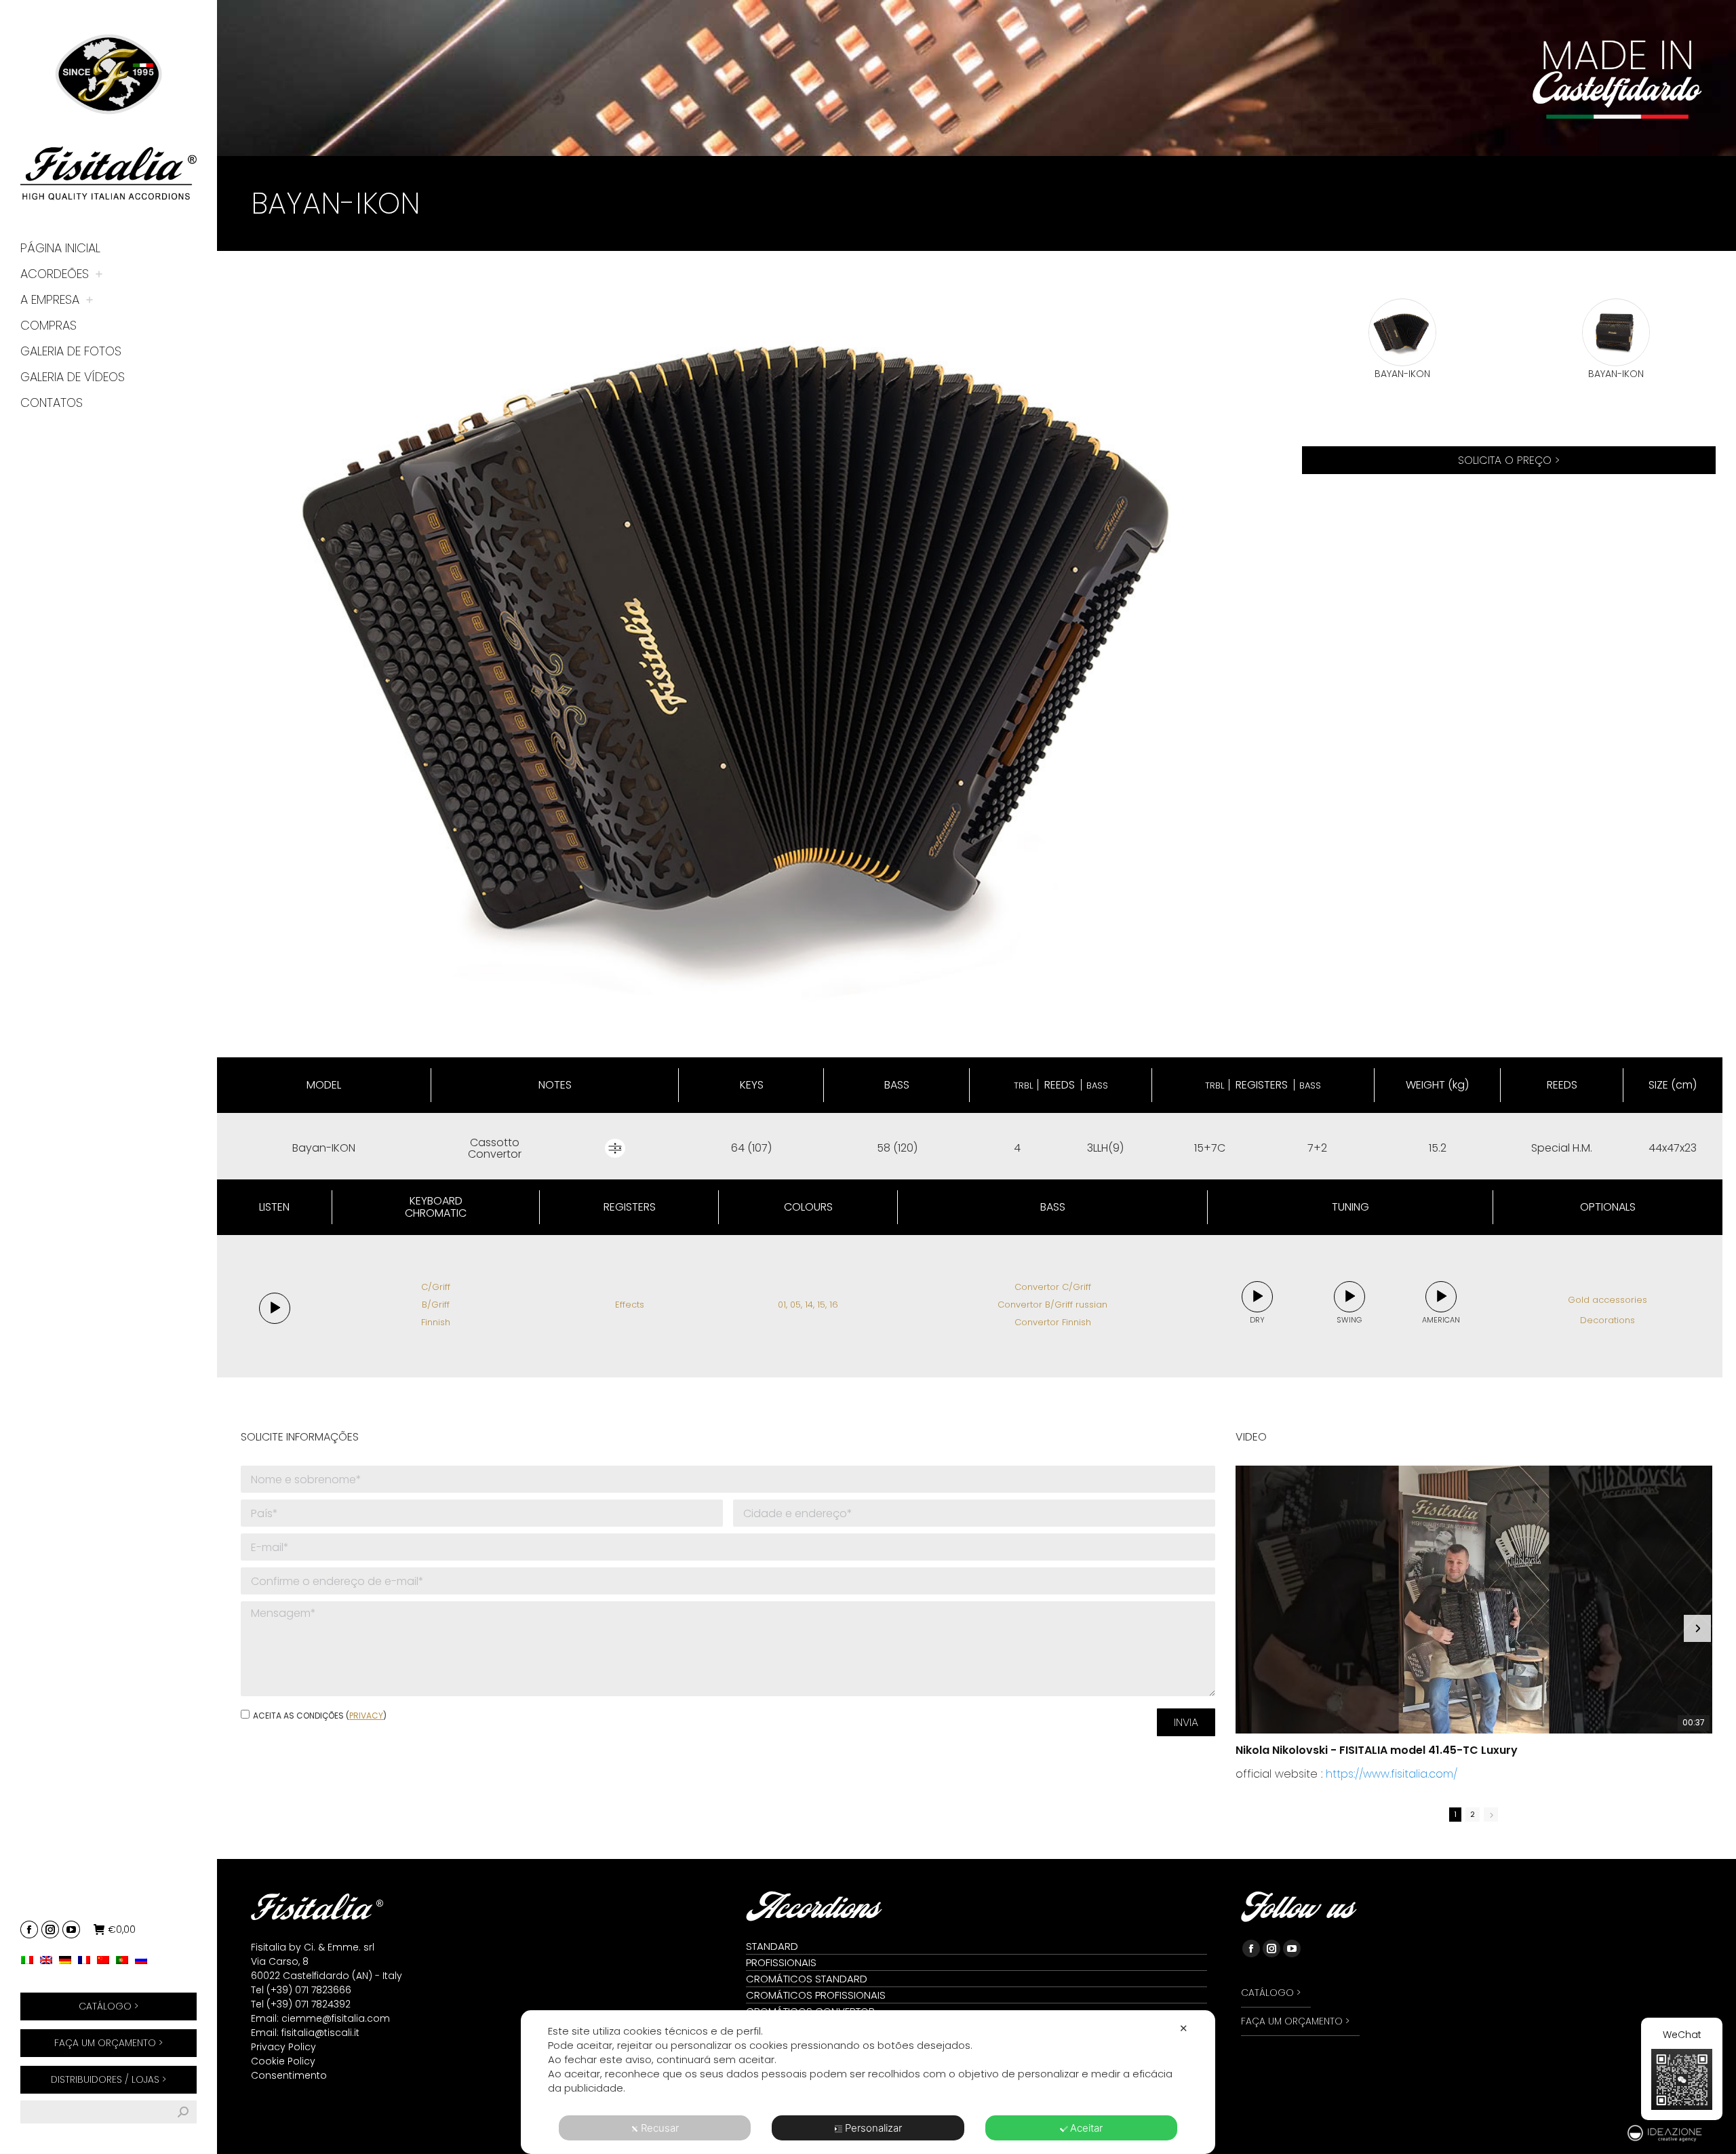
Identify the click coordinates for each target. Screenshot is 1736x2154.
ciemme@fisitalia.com (336, 2018)
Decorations (1607, 1320)
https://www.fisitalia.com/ (1392, 1774)
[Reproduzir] (275, 1309)
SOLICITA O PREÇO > (1509, 460)
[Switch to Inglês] (50, 1960)
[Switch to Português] (125, 1960)
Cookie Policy (283, 2061)
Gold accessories (1607, 1300)
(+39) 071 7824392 (309, 2004)
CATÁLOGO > (108, 2006)
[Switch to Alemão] (68, 1960)
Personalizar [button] (873, 2128)
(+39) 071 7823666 (309, 1990)
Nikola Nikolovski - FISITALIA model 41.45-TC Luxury (1377, 1750)
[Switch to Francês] (87, 1960)
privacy (366, 1716)
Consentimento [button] (289, 2075)
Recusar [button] (660, 2128)
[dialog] (868, 2082)
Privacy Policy (283, 2047)
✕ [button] (1184, 2028)
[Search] (183, 2112)
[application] (275, 1308)
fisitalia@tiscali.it (320, 2033)
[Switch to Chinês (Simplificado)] (106, 1960)
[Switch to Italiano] (31, 1960)
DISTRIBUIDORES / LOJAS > (108, 2079)
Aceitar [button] (1086, 2128)
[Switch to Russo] (144, 1960)
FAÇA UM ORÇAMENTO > (108, 2043)
